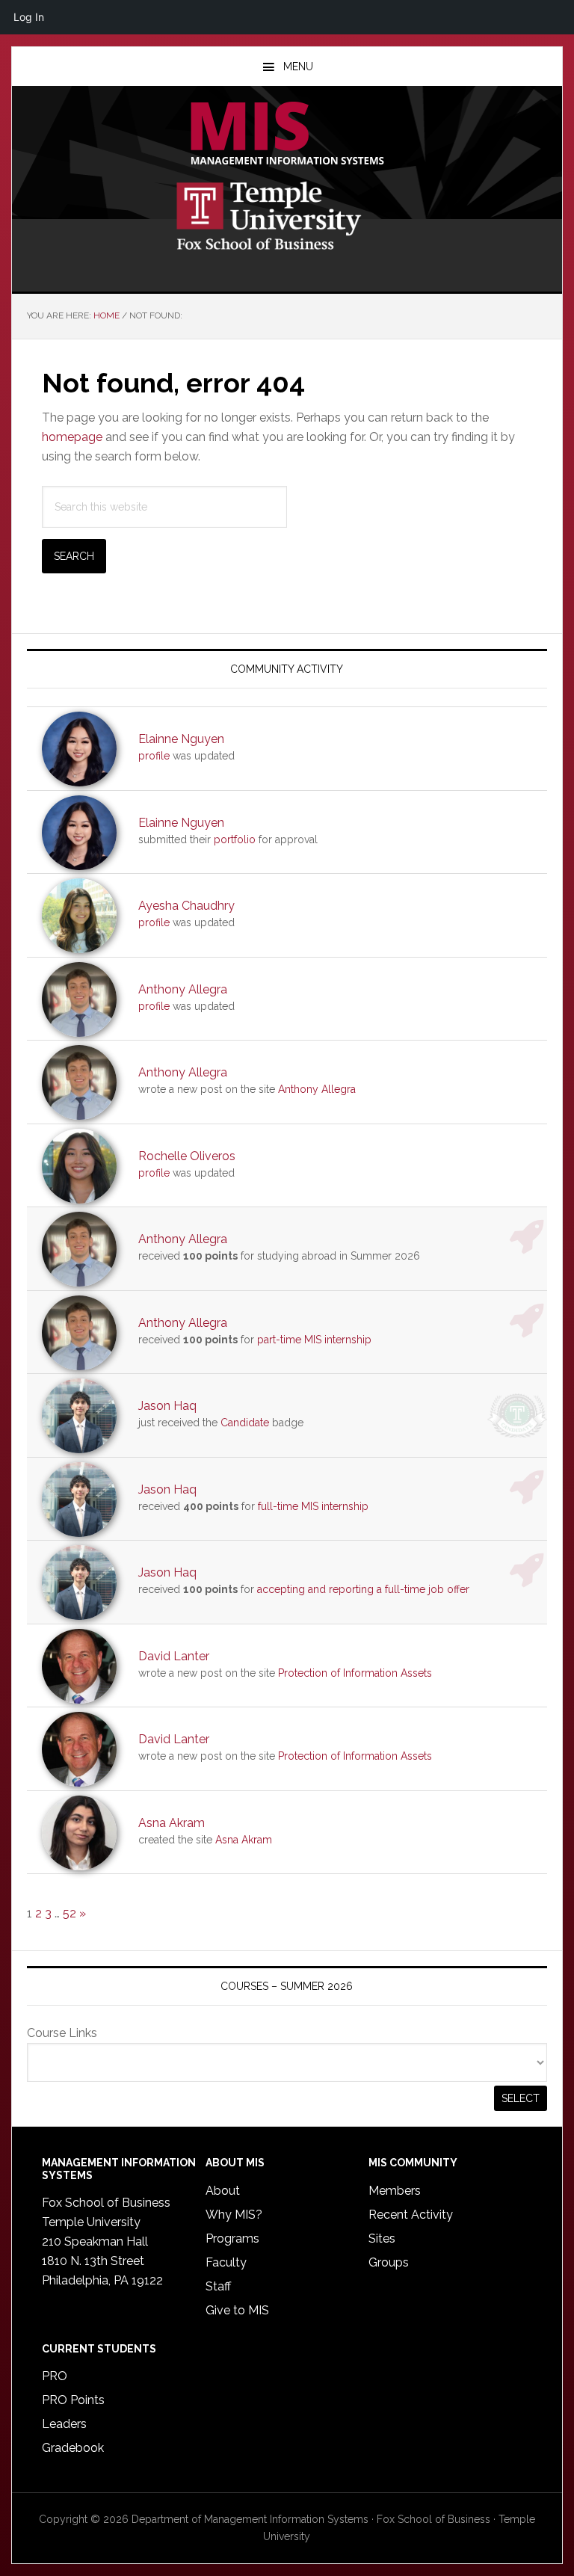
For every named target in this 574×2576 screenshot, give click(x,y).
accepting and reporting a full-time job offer (363, 1589)
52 (70, 1913)
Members (395, 2191)
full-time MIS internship (313, 1506)
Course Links (62, 2033)
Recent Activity (411, 2215)
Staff (218, 2286)
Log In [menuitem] (29, 17)
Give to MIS (237, 2310)
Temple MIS (287, 135)
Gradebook (73, 2448)
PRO (55, 2376)
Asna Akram (172, 1823)
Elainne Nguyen (181, 739)
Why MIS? (234, 2215)
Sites (382, 2238)
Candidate (245, 1423)
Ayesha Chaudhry (186, 906)
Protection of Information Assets (355, 1673)
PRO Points (73, 2400)
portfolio (235, 839)
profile (154, 756)
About (223, 2191)
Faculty (226, 2262)
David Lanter (174, 1656)
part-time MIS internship (314, 1340)
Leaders (64, 2424)
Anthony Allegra (183, 989)
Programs (232, 2238)
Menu (298, 67)
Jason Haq (167, 1406)
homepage (72, 437)
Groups (389, 2262)
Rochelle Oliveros (187, 1156)
